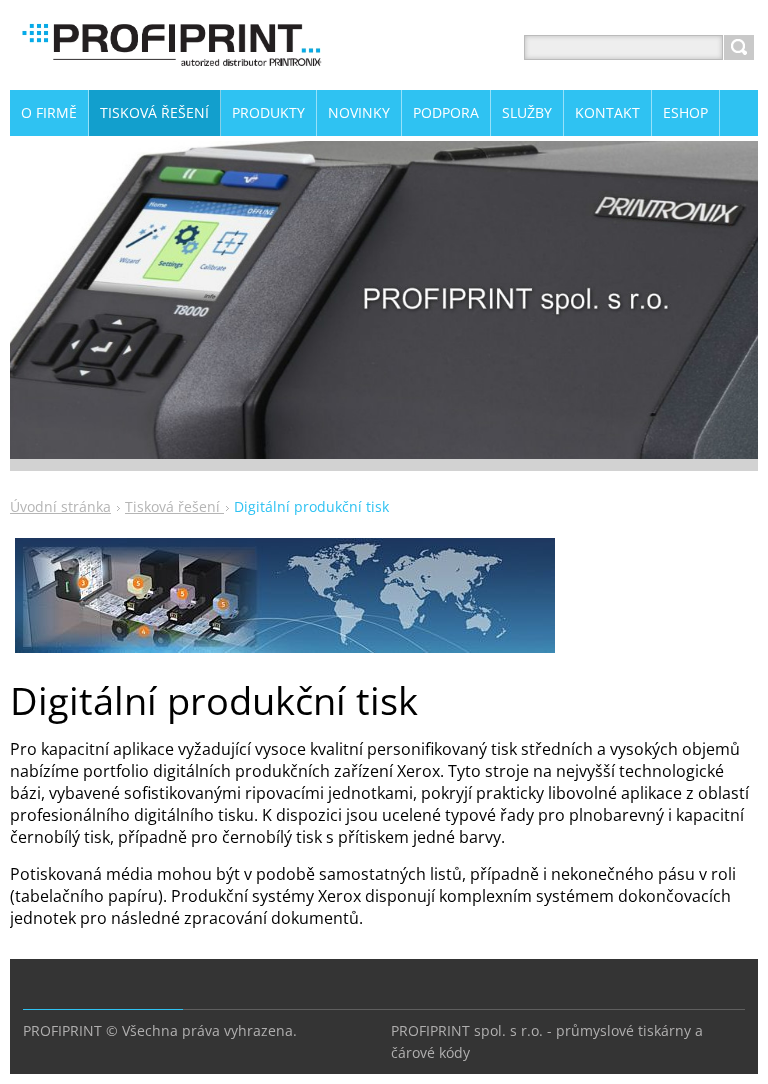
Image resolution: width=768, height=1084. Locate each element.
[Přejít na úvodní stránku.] (170, 71)
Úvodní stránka (60, 506)
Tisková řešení (174, 506)
